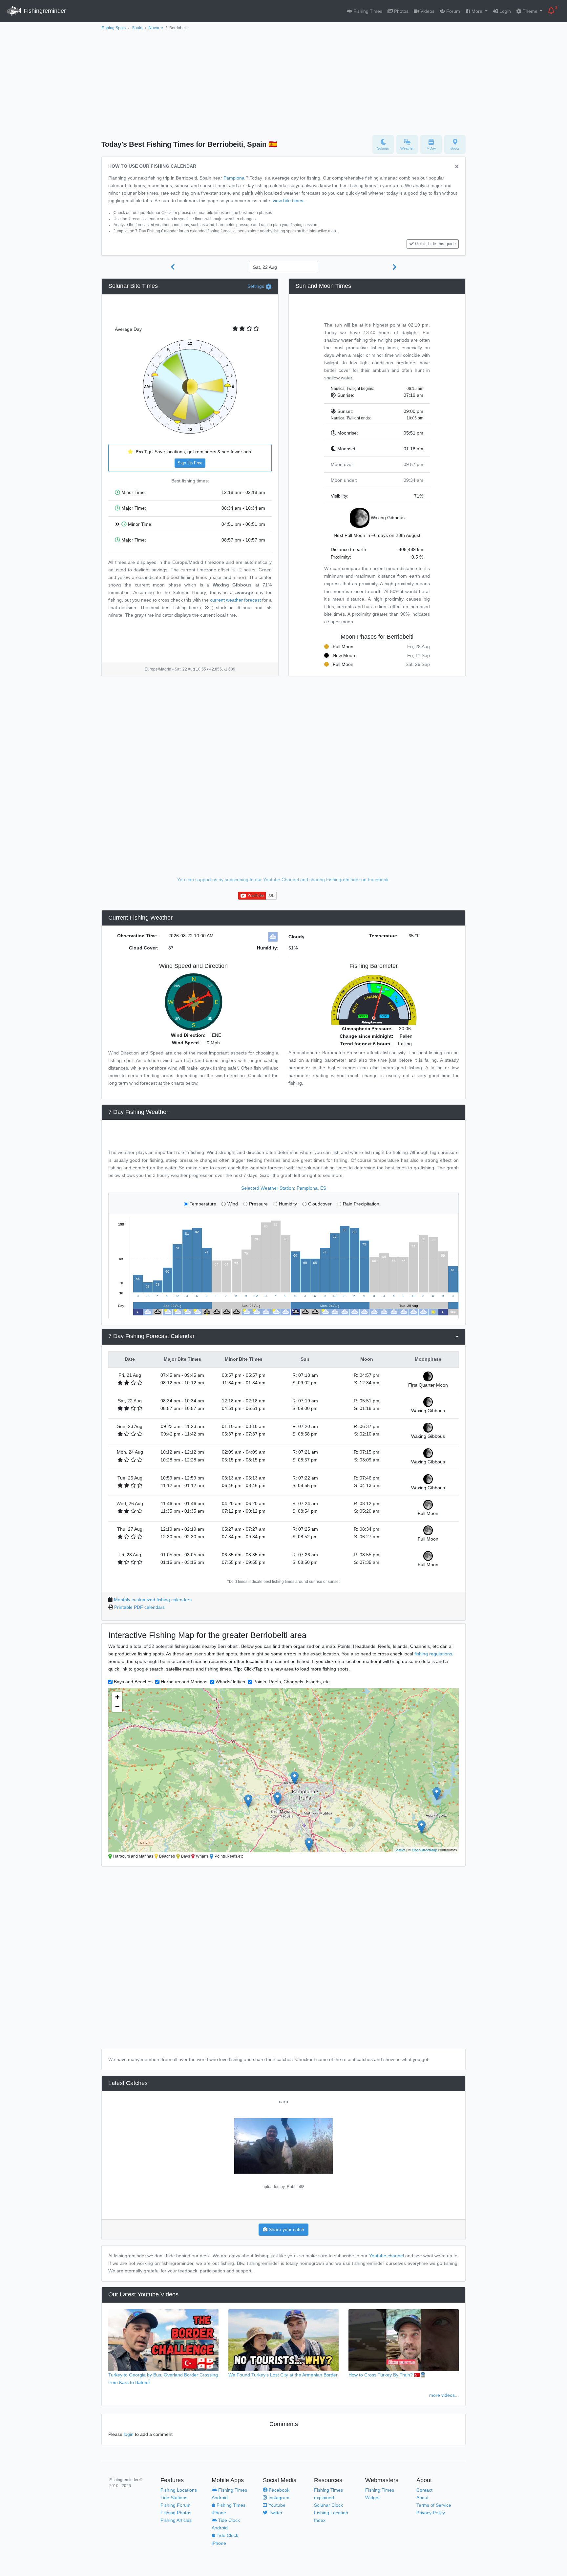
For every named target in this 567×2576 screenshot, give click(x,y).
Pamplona (234, 178)
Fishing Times (367, 11)
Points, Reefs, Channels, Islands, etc (291, 1682)
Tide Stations (174, 2498)
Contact (424, 2490)
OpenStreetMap (424, 1850)
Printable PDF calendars (139, 1607)
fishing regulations (433, 1654)
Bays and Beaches (133, 1682)
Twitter (275, 2513)
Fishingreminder (44, 11)
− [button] (117, 1707)
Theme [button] (530, 11)
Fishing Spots (114, 28)
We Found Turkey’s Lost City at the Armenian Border (283, 2375)
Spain (137, 28)
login (129, 2434)
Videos (427, 11)
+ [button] (117, 1697)
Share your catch (286, 2229)
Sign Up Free (190, 463)
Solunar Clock (328, 2505)
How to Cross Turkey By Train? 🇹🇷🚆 (387, 2375)
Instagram (278, 2498)
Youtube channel (387, 2256)
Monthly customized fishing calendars (153, 1600)
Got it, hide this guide (435, 244)
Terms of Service (434, 2505)
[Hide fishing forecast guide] (457, 167)
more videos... (444, 2395)
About (422, 2498)
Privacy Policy (431, 2513)
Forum (452, 11)
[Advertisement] (283, 81)
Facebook (278, 2490)
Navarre (156, 28)
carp (283, 2101)
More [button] (477, 11)
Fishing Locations (179, 2490)
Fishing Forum (176, 2505)
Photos (401, 11)
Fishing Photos (176, 2513)
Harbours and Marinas (184, 1682)
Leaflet (400, 1850)
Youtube (276, 2505)
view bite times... (290, 201)
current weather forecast (235, 600)
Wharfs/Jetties (230, 1682)
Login (504, 11)
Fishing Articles (176, 2520)
